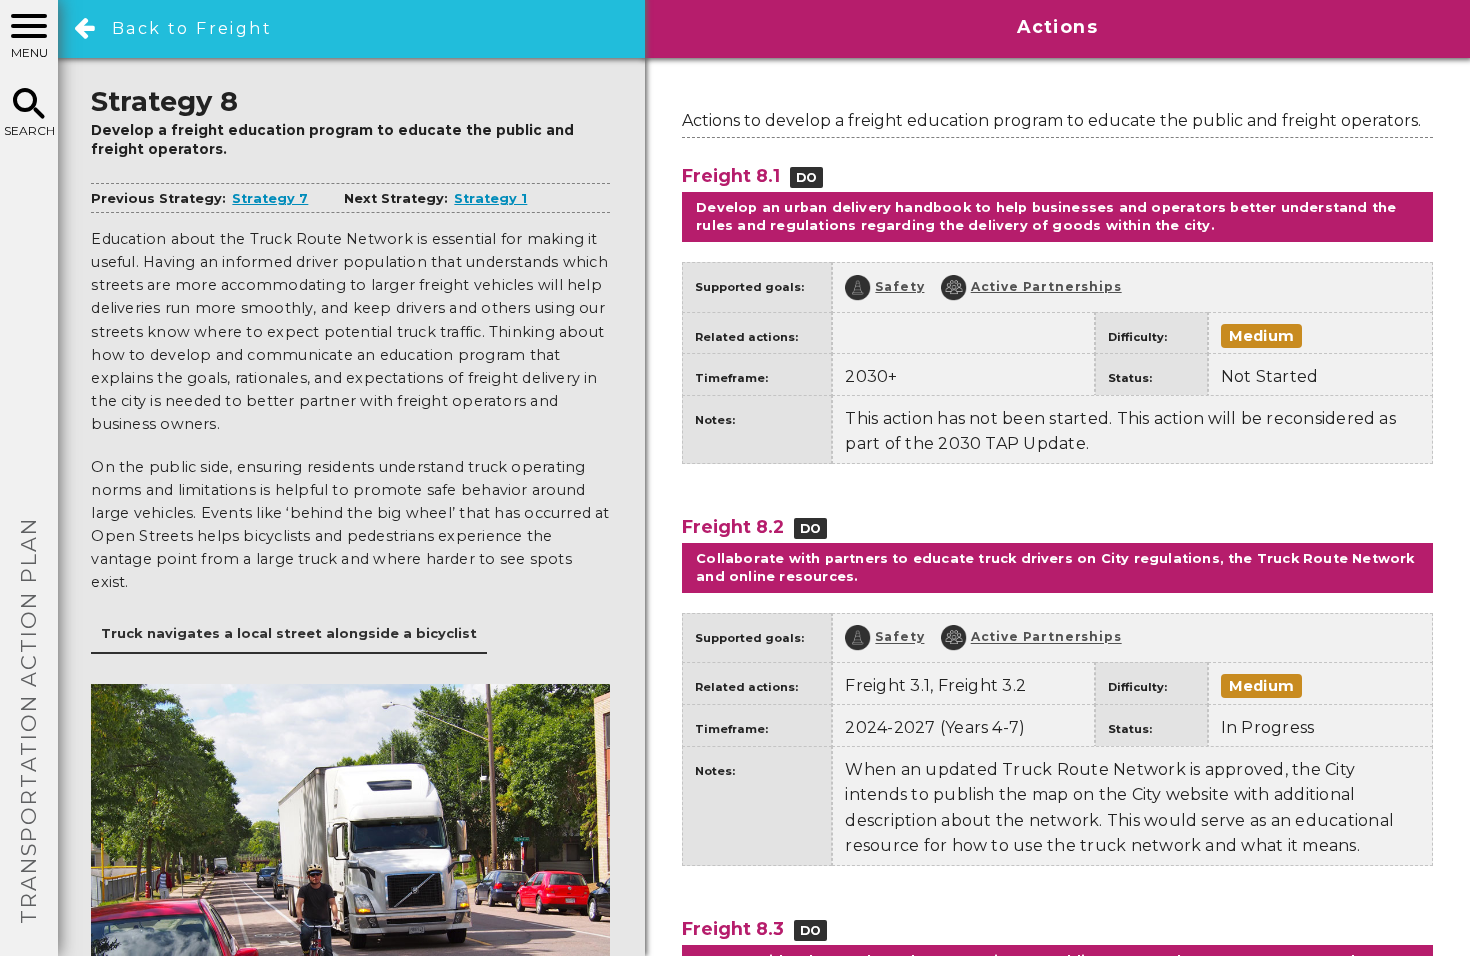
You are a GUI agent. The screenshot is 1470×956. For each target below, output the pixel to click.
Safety (899, 286)
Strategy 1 (490, 198)
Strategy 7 (270, 198)
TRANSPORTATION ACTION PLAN (28, 720)
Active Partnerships (1046, 286)
